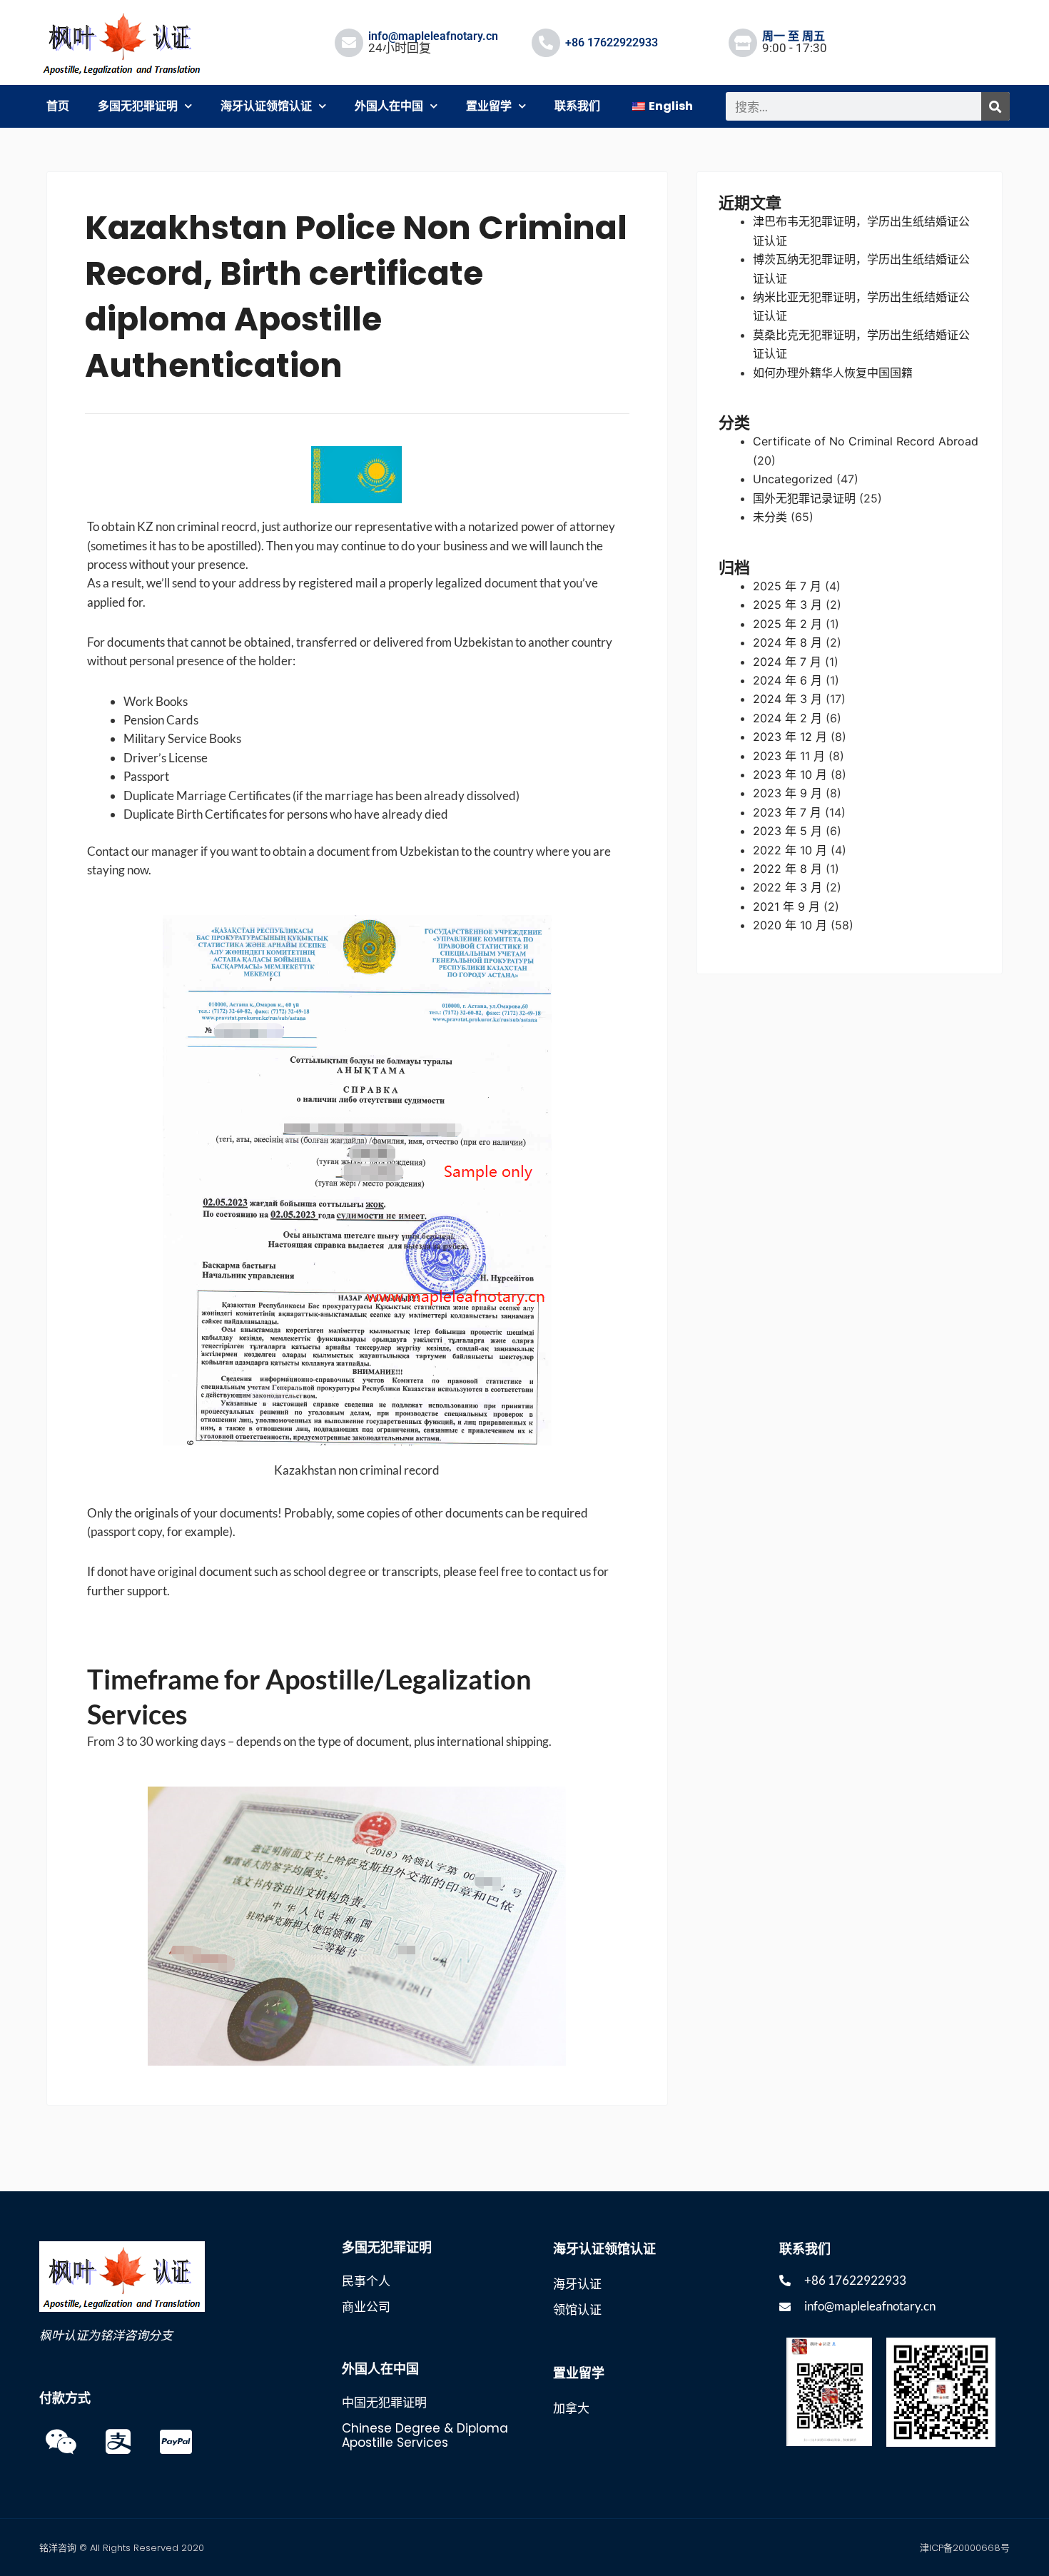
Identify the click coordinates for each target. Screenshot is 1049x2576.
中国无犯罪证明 (384, 2403)
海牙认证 (577, 2284)
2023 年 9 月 (787, 793)
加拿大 (571, 2408)
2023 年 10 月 (790, 774)
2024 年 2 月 (787, 718)
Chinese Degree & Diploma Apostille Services (425, 2435)
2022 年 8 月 (787, 869)
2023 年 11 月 (789, 756)
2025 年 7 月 (787, 586)
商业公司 (366, 2307)
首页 (58, 106)
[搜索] (995, 106)
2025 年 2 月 (787, 624)
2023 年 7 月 (787, 812)
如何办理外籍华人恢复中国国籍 (833, 373)
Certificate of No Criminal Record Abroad (866, 441)
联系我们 (577, 106)
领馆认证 (577, 2310)
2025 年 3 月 (787, 605)
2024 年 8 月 (787, 642)
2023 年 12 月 (790, 737)
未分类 (770, 517)
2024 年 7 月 (787, 662)
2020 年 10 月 (790, 925)
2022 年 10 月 (790, 850)
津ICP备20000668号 (965, 2548)
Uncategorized (793, 479)
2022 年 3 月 (787, 887)
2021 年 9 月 (786, 906)
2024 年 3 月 (787, 699)
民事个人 (366, 2281)
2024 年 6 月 (787, 680)
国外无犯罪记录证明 (804, 498)
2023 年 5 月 (787, 831)
